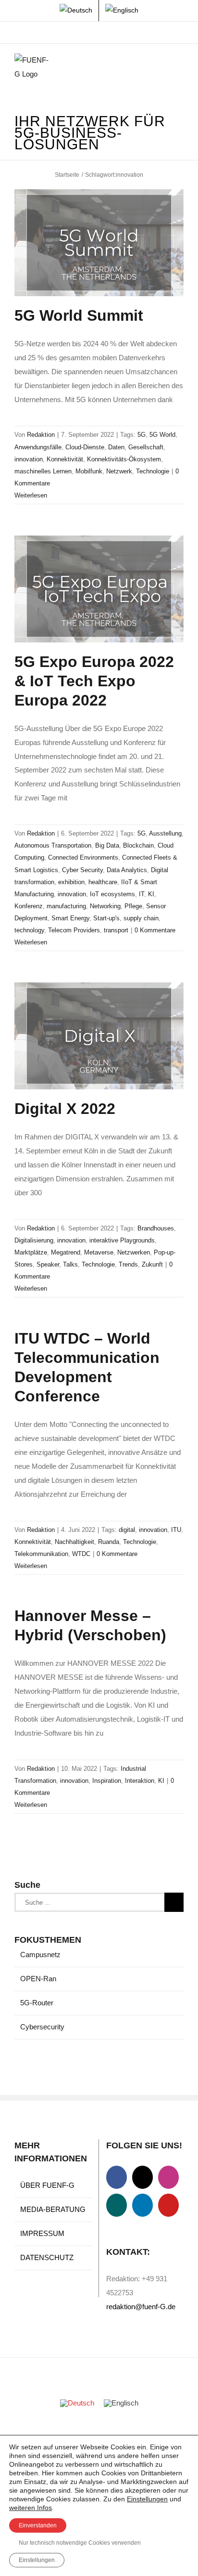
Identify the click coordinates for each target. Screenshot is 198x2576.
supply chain (141, 918)
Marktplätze (31, 1252)
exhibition (71, 882)
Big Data (107, 845)
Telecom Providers (74, 930)
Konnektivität (65, 459)
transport (116, 930)
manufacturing (66, 906)
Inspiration (107, 1781)
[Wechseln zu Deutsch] (77, 2403)
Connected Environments (83, 857)
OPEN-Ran (38, 1979)
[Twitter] (142, 2177)
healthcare (103, 882)
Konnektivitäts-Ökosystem (124, 459)
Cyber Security (82, 870)
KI (151, 894)
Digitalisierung (34, 1240)
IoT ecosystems (112, 894)
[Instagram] (168, 2177)
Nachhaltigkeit (74, 1542)
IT (142, 894)
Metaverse (99, 1252)
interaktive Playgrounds (122, 1240)
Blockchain (138, 845)
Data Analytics (127, 870)
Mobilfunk (89, 471)
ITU (176, 1530)
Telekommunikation (41, 1554)
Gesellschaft (146, 447)
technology (29, 930)
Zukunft (152, 1264)
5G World (162, 435)
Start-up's (106, 918)
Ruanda (109, 1542)
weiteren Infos (31, 2508)
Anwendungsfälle (38, 447)
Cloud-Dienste (85, 447)
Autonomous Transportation (53, 845)
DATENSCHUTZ (47, 2257)
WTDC (81, 1554)
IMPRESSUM (42, 2233)
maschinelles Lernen (43, 471)
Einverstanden (38, 2525)
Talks (70, 1264)
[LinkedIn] (142, 2205)
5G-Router (37, 2003)
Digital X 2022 (65, 1109)
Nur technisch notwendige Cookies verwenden (80, 2543)
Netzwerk (119, 471)
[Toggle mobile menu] (180, 68)
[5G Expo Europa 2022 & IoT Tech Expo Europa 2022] (99, 589)
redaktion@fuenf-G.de (141, 2307)
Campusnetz (40, 1955)
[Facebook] (117, 2177)
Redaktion (41, 435)
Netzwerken (134, 1252)
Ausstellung (165, 833)
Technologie (153, 471)
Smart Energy (70, 918)
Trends (128, 1264)
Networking (105, 906)
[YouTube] (168, 2205)
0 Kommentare (155, 930)
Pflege (133, 906)
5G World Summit (79, 315)
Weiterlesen (31, 495)
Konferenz (29, 906)
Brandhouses (156, 1228)
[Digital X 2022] (99, 1036)
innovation (29, 459)
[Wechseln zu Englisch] (122, 11)
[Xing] (117, 2205)
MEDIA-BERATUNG (53, 2209)
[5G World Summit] (99, 243)
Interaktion (140, 1781)
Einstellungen (147, 2499)
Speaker (48, 1264)
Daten (116, 447)
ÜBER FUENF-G (47, 2185)
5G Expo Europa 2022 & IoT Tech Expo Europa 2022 (94, 681)
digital (127, 1530)
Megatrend (66, 1252)
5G (142, 435)
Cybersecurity (42, 2027)
